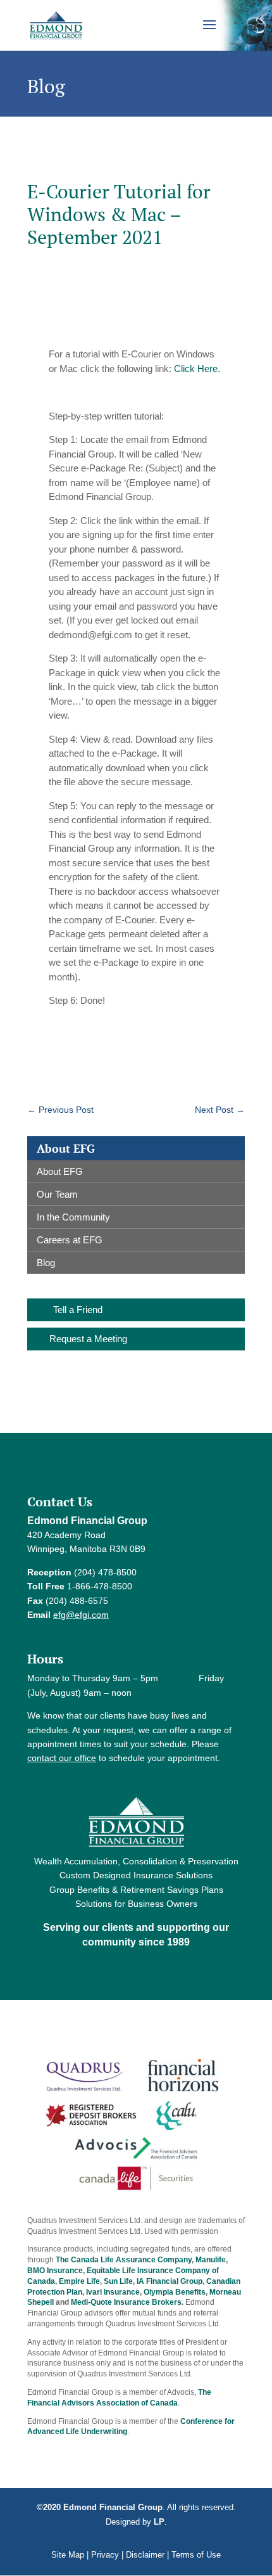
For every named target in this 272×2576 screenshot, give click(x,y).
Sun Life (118, 2281)
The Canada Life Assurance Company (124, 2260)
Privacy (105, 2555)
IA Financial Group (170, 2281)
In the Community (73, 1217)
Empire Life (79, 2281)
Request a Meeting (88, 1339)
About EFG (60, 1171)
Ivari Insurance (113, 2292)
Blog (46, 1263)
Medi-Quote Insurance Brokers (126, 2302)
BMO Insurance (55, 2271)
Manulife (211, 2260)
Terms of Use (196, 2555)
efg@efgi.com (81, 1615)
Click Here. (197, 368)
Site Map (68, 2555)
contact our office (62, 1758)
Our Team (57, 1194)
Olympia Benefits (175, 2292)
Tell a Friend (78, 1310)
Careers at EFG (70, 1240)
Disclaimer (145, 2555)
